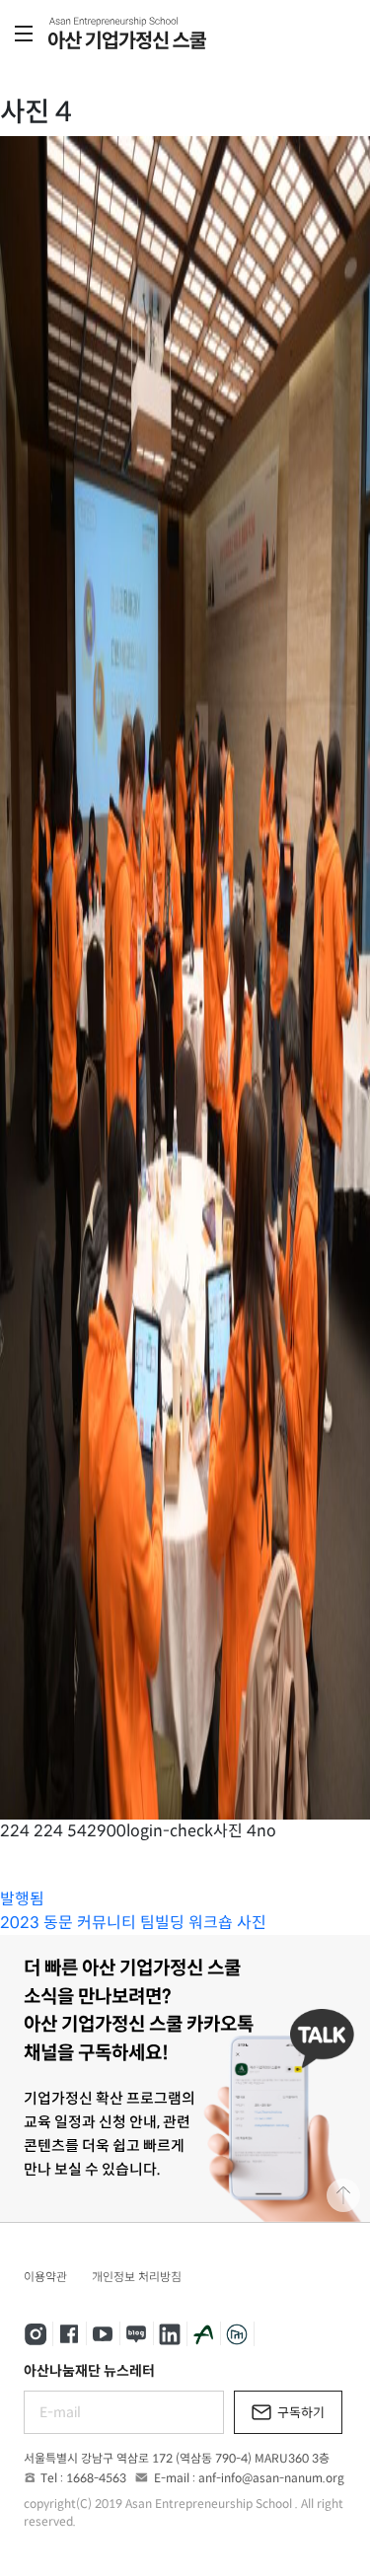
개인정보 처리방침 (137, 2277)
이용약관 (45, 2277)
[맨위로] (343, 2195)
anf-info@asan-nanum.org (271, 2478)
